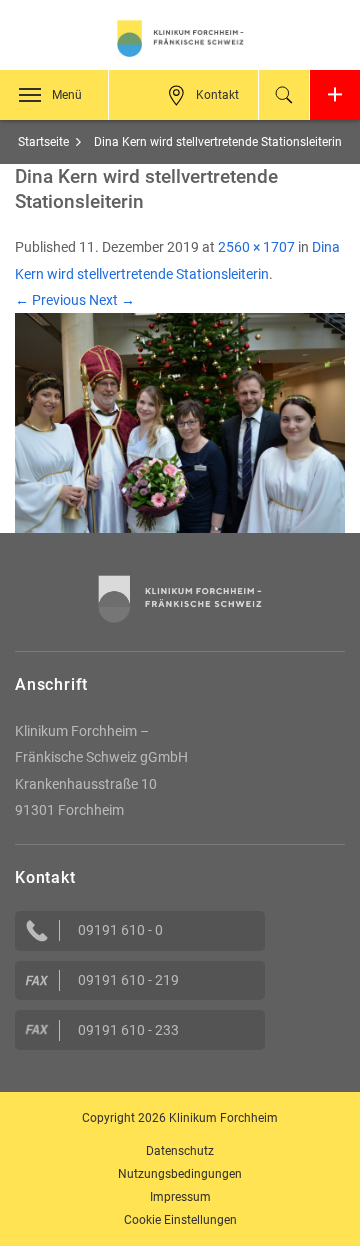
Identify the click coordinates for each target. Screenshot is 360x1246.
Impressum (180, 1197)
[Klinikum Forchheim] (180, 38)
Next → (112, 300)
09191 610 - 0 (120, 930)
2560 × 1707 (256, 247)
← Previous (50, 300)
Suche (284, 95)
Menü (67, 95)
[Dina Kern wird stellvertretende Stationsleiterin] (180, 422)
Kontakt (217, 95)
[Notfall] (335, 95)
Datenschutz (180, 1151)
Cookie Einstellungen (180, 1220)
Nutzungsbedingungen (180, 1174)
